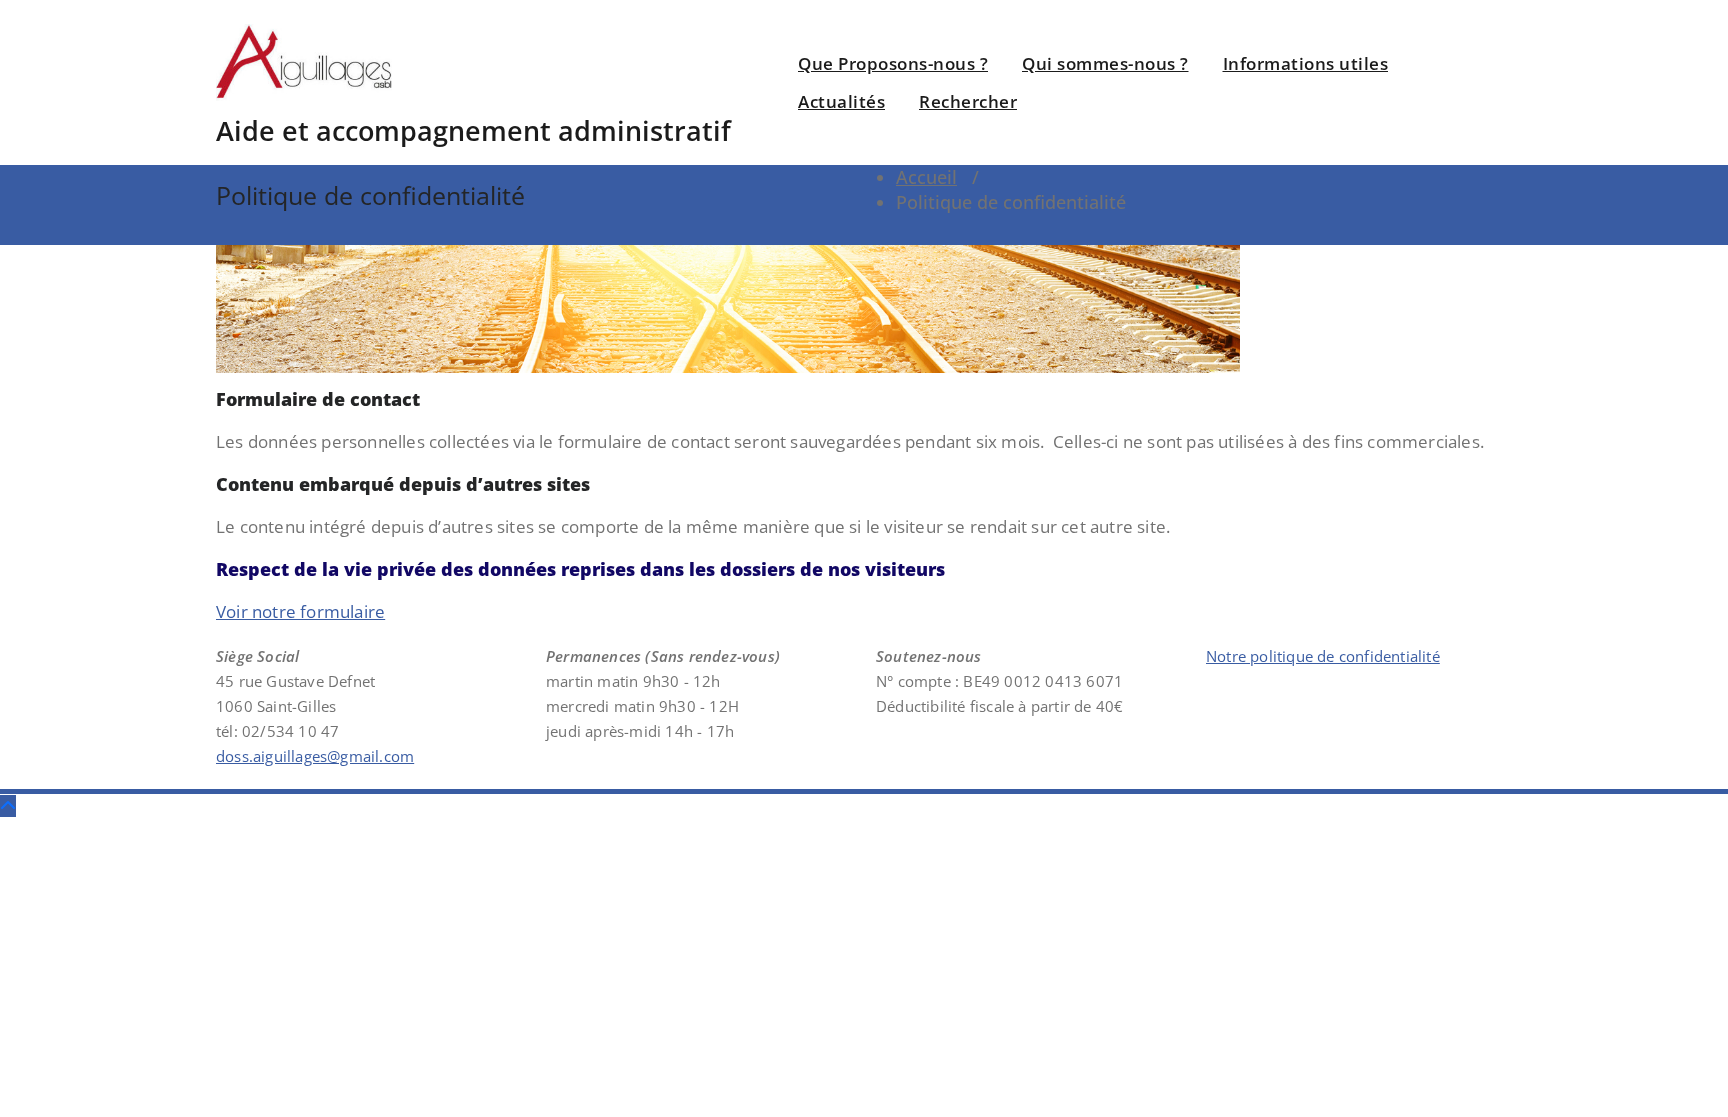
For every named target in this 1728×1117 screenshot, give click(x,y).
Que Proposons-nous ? (893, 63)
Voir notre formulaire (300, 611)
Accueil (926, 177)
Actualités (841, 101)
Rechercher (968, 101)
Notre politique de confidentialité (1323, 656)
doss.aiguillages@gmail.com (315, 756)
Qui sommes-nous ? (1105, 63)
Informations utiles (1306, 63)
